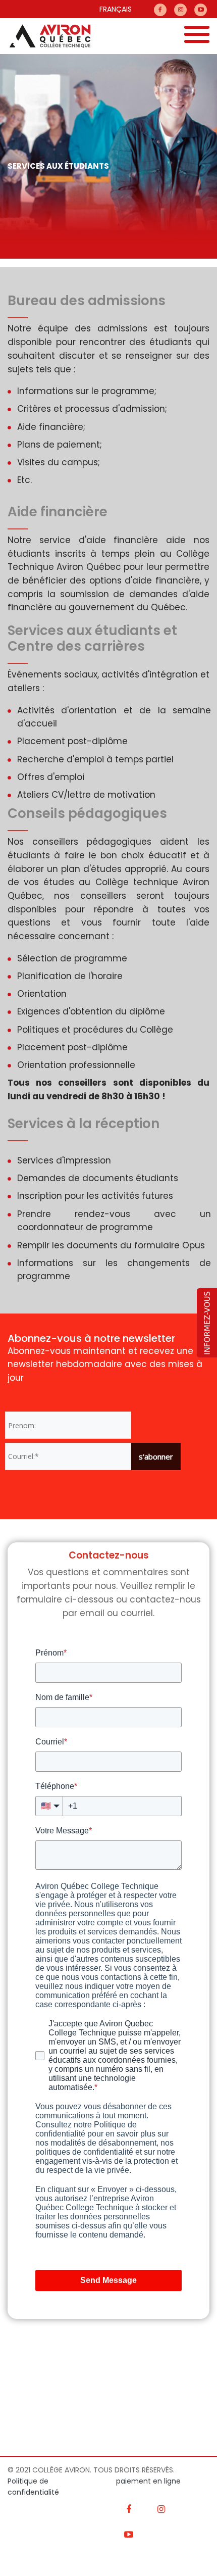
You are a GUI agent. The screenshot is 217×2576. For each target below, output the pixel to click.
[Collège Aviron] (45, 36)
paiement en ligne (148, 2481)
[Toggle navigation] (197, 36)
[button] (207, 1322)
